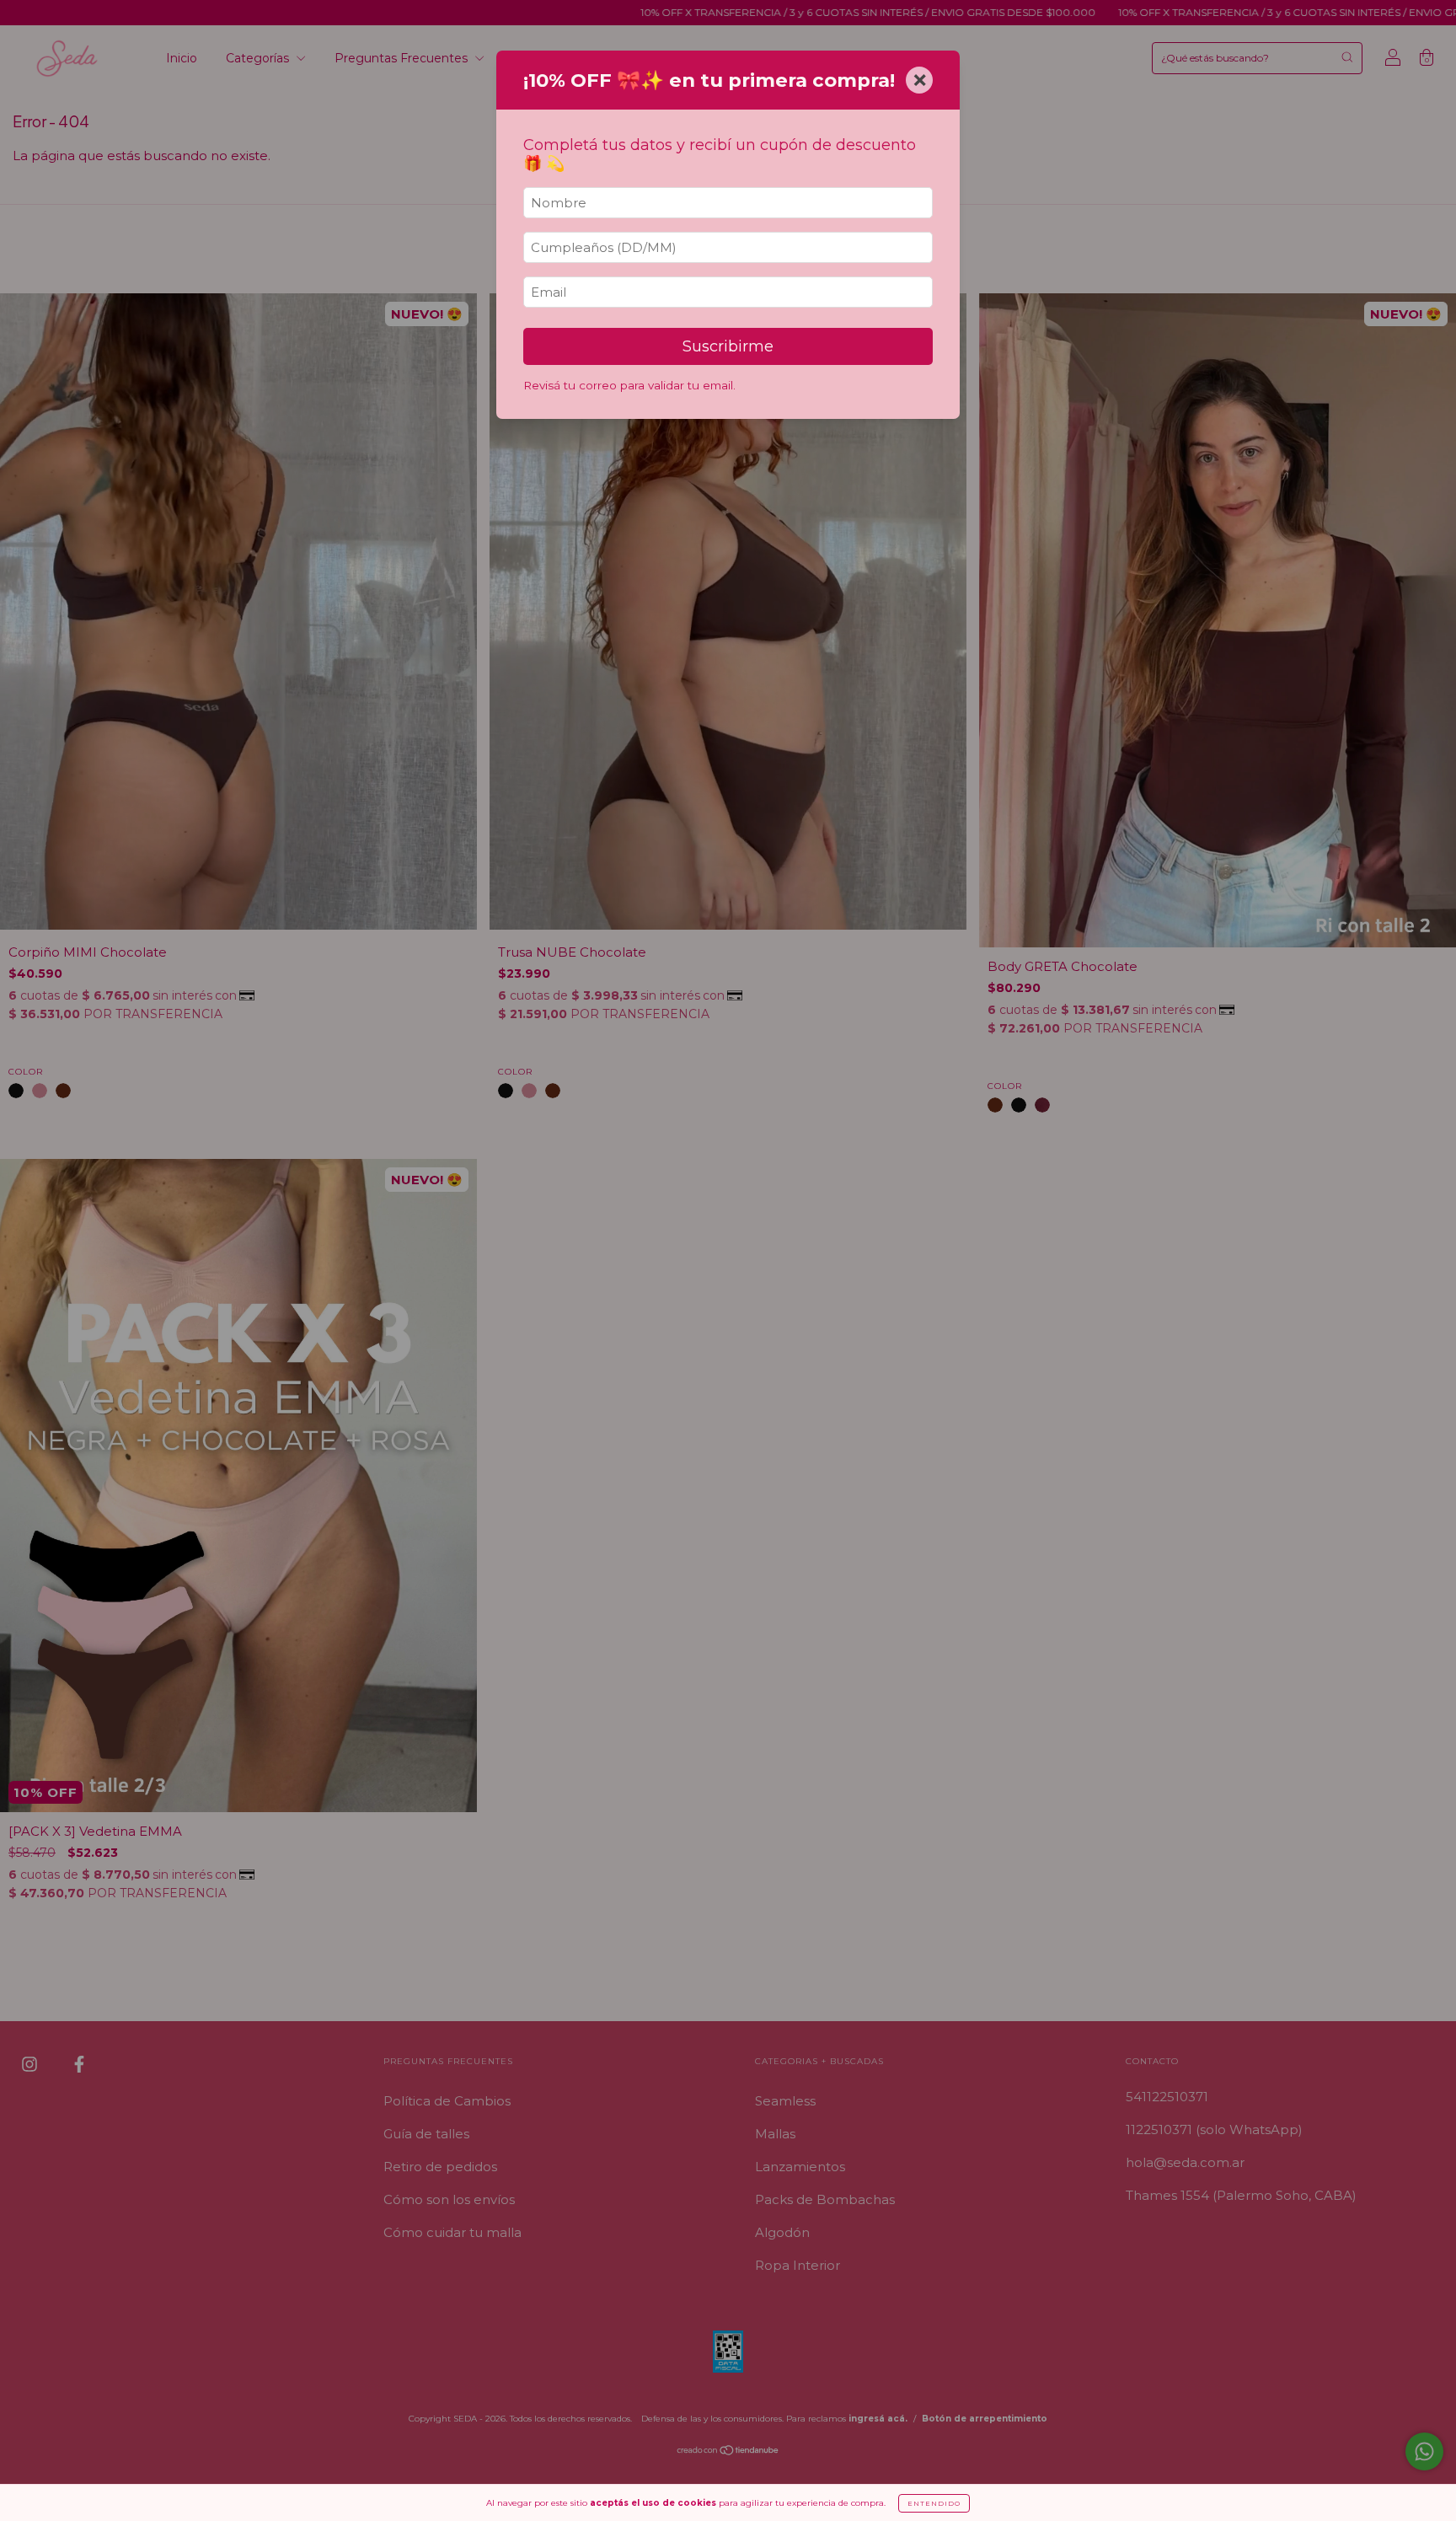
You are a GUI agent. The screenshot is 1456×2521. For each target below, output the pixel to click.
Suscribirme (728, 346)
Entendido (934, 2503)
